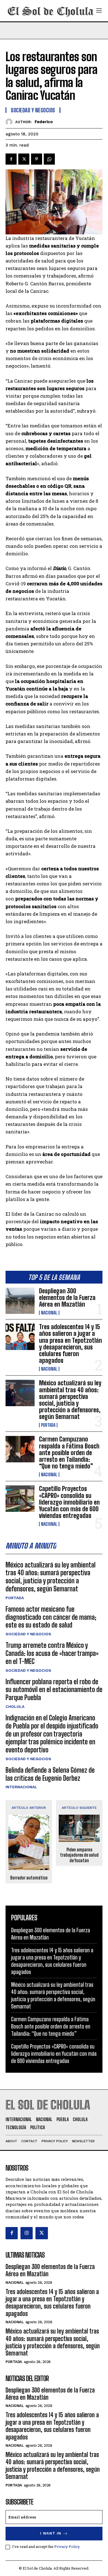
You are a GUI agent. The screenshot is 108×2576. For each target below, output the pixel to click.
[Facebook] (11, 159)
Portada (48, 1425)
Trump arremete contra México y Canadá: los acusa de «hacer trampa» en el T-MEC (52, 1653)
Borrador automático (29, 1878)
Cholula (15, 1706)
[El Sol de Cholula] (51, 11)
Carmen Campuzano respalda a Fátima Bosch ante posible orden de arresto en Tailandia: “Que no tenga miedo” (69, 1453)
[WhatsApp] (49, 159)
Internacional (21, 1787)
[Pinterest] (37, 159)
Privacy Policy (67, 2547)
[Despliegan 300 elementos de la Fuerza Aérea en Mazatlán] (20, 1301)
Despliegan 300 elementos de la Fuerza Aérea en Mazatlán (67, 1298)
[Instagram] (27, 2233)
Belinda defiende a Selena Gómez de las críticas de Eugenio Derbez (50, 1774)
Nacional (49, 1313)
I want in (51, 2533)
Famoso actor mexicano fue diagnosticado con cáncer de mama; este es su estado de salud (51, 1617)
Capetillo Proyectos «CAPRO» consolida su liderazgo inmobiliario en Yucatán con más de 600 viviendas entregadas (69, 1502)
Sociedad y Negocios (28, 1634)
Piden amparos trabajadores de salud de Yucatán (79, 1855)
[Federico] (10, 122)
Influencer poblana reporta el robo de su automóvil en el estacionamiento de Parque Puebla (54, 1690)
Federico (44, 122)
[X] (24, 159)
